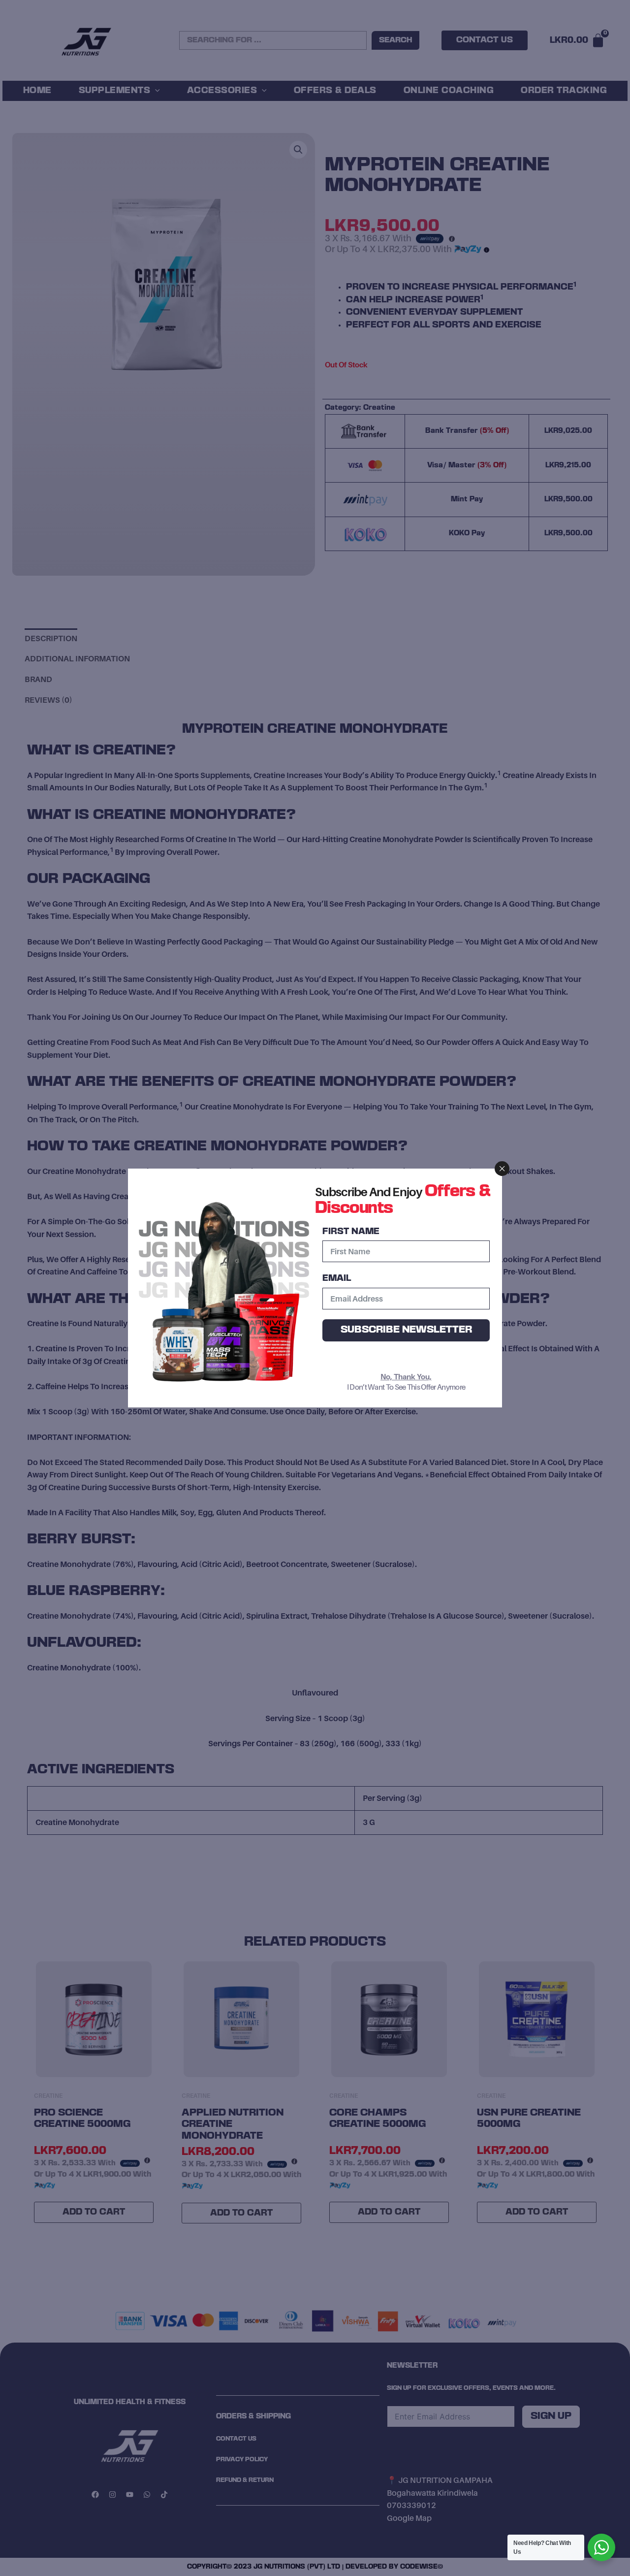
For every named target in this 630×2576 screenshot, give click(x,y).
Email (337, 1278)
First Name (351, 1232)
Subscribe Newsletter (406, 1330)
